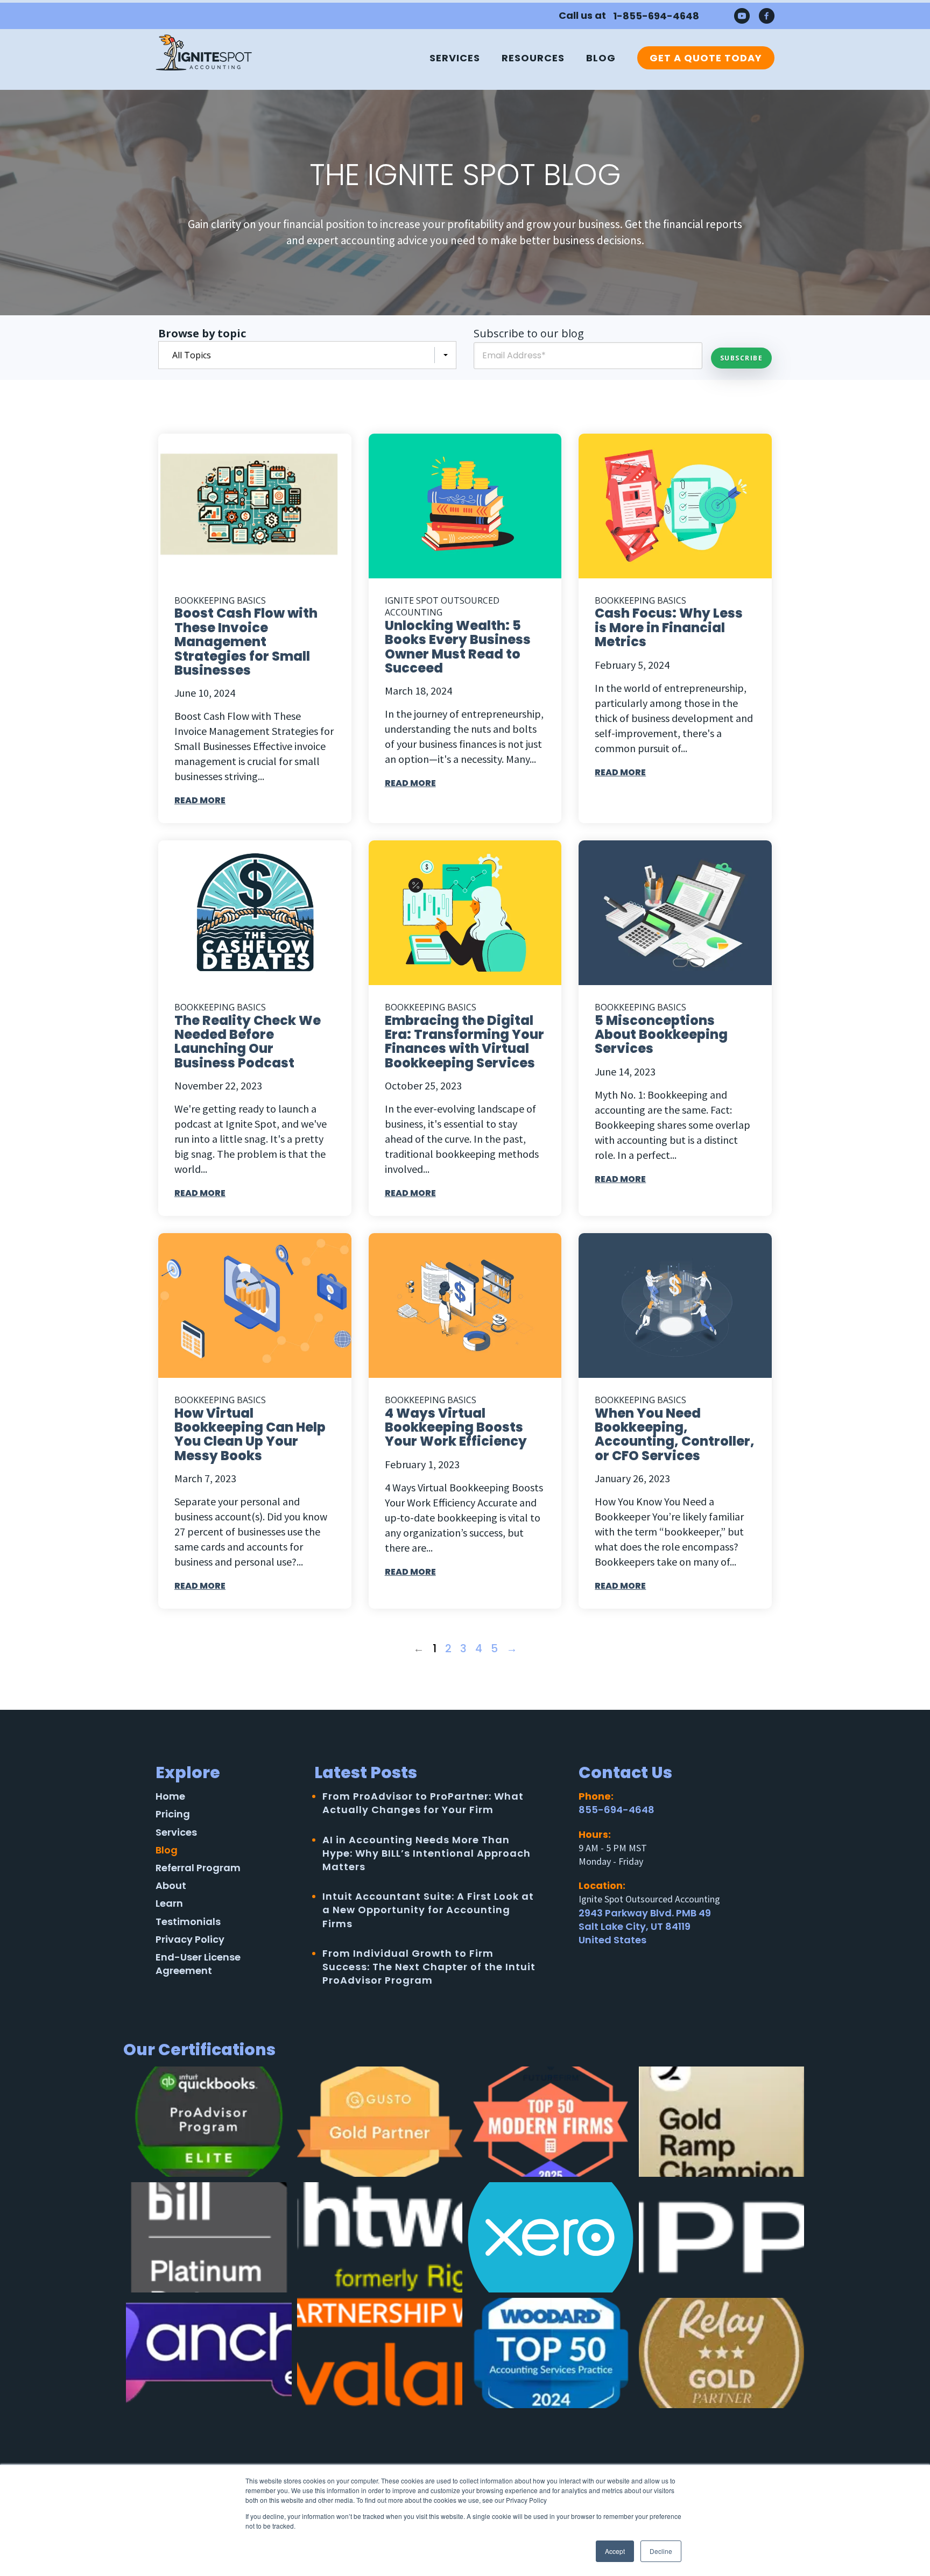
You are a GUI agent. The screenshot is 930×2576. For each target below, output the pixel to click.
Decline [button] (661, 2551)
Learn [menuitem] (169, 1903)
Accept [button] (615, 2551)
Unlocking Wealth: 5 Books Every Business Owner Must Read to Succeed (458, 647)
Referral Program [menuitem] (198, 1868)
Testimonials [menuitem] (188, 1922)
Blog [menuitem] (601, 58)
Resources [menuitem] (533, 58)
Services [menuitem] (455, 58)
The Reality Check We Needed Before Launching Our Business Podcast (248, 1042)
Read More (200, 800)
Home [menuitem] (170, 1796)
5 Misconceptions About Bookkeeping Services (661, 1035)
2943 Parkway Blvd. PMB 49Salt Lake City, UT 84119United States (645, 1926)
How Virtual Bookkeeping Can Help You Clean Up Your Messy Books (250, 1434)
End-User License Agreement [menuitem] (198, 1964)
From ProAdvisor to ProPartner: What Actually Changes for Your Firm (423, 1803)
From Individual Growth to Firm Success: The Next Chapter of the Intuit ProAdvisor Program (429, 1967)
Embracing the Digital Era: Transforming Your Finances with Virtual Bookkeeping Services (464, 1042)
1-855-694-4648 (656, 16)
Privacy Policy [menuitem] (190, 1939)
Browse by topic (202, 333)
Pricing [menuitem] (173, 1814)
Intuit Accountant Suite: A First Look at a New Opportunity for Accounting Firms (428, 1910)
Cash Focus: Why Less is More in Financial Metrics (669, 627)
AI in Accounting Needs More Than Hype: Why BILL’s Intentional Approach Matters (427, 1853)
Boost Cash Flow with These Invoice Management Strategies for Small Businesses (246, 642)
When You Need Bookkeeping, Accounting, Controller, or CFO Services (675, 1434)
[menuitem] (700, 58)
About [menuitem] (171, 1885)
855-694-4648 (617, 1810)
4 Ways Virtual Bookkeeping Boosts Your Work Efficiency (456, 1427)
